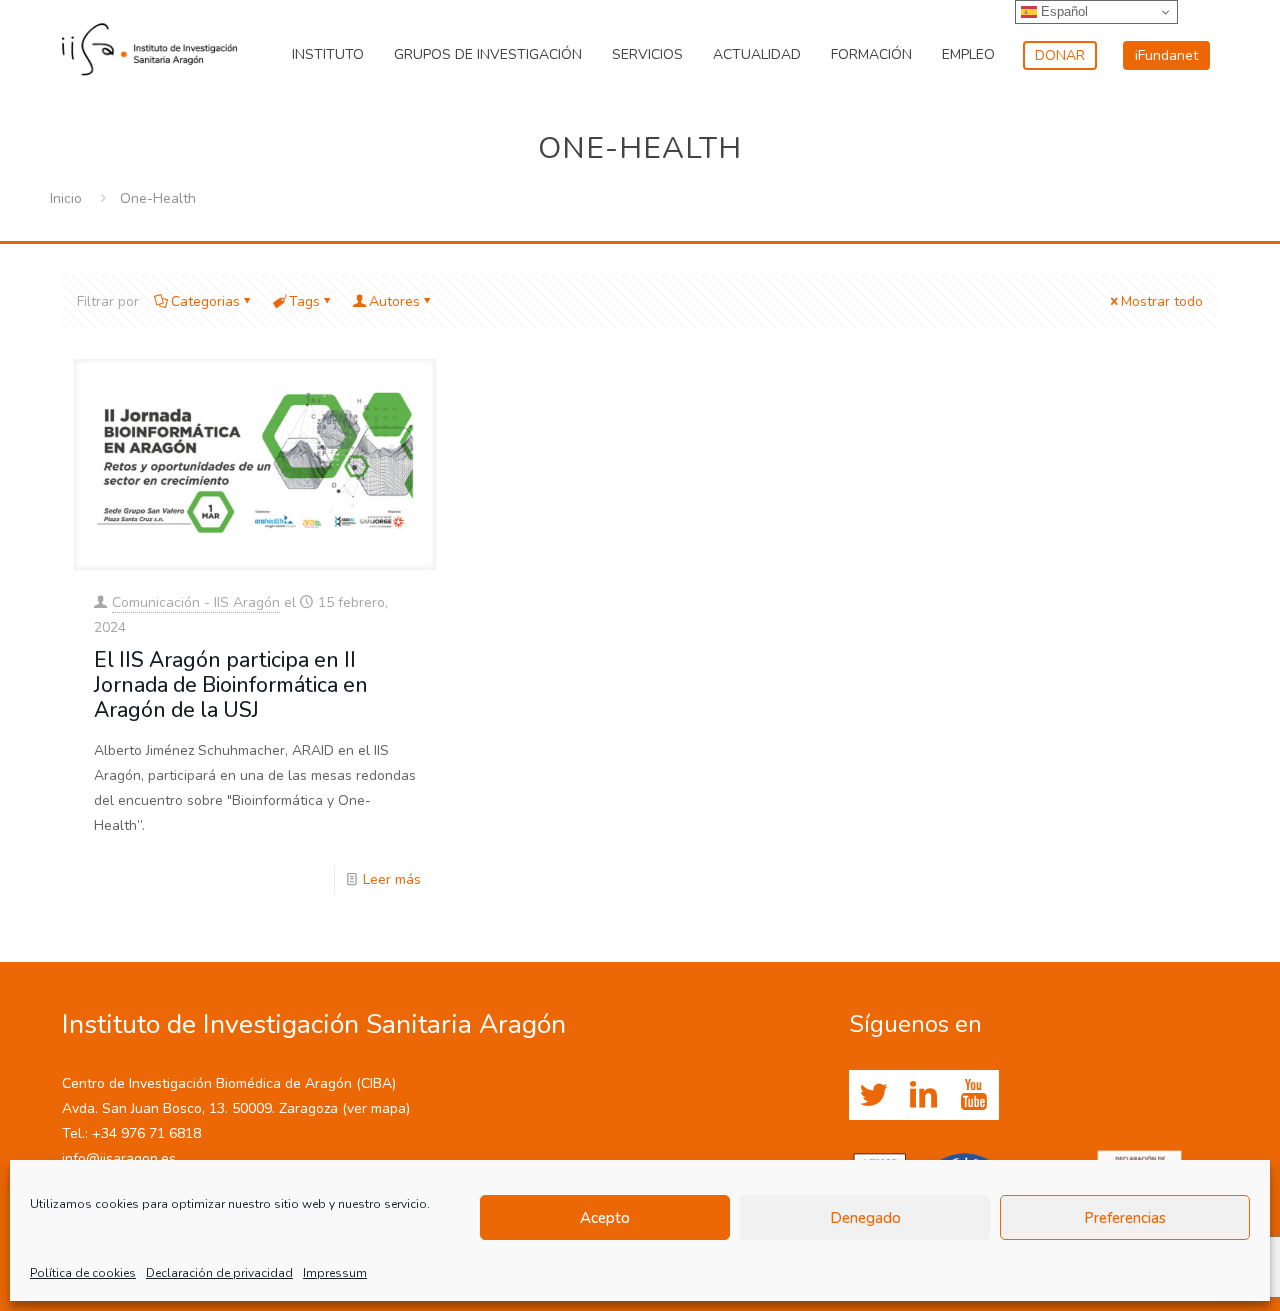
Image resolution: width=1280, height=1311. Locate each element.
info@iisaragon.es (119, 1158)
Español (1062, 11)
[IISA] (149, 45)
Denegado (865, 1218)
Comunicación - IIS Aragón (196, 602)
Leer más (392, 879)
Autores (394, 301)
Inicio (66, 198)
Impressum (335, 1273)
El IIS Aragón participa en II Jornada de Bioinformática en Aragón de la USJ (231, 685)
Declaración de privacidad (219, 1273)
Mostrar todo (1162, 301)
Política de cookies (83, 1273)
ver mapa (376, 1108)
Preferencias (1125, 1218)
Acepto (605, 1218)
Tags (304, 301)
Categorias (205, 301)
